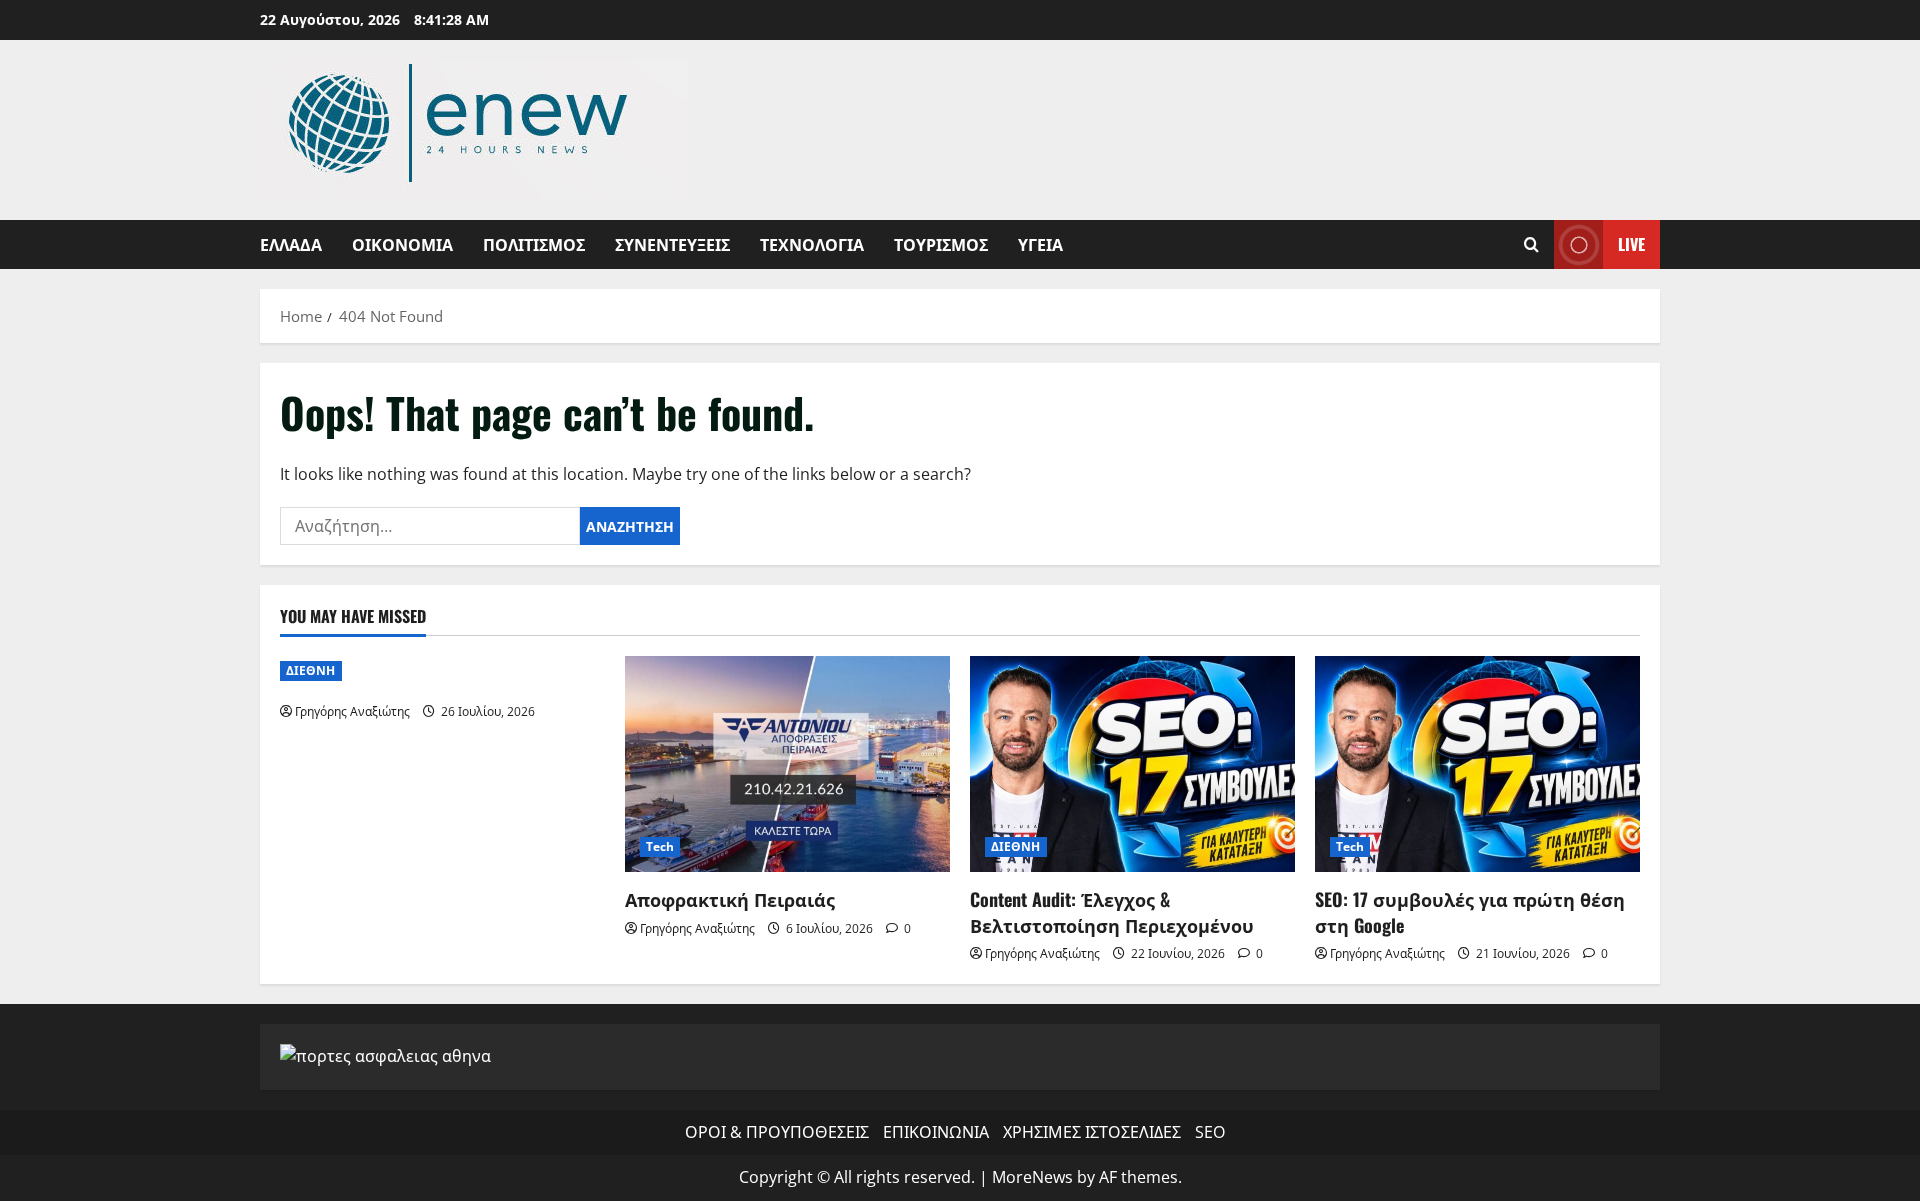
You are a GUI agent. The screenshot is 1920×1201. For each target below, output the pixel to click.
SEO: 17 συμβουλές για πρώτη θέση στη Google (1470, 911)
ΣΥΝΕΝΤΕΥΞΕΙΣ (672, 244)
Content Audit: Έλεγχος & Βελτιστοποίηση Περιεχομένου (1112, 911)
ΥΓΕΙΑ (1040, 244)
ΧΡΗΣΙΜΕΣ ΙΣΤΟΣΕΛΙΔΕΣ (1092, 1132)
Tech (660, 846)
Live (1631, 244)
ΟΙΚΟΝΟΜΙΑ (402, 244)
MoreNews (1032, 1177)
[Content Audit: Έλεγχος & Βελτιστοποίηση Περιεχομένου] (1132, 764)
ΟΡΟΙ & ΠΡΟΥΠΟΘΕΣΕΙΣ (777, 1132)
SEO (1210, 1132)
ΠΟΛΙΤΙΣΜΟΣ (534, 244)
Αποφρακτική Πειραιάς (730, 899)
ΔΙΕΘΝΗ (311, 670)
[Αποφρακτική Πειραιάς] (787, 764)
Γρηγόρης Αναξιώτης (352, 711)
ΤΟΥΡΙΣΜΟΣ (941, 244)
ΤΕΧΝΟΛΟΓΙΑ (812, 244)
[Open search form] (1531, 244)
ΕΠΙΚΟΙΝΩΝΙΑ (936, 1132)
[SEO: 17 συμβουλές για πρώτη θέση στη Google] (1477, 764)
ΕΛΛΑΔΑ (291, 244)
